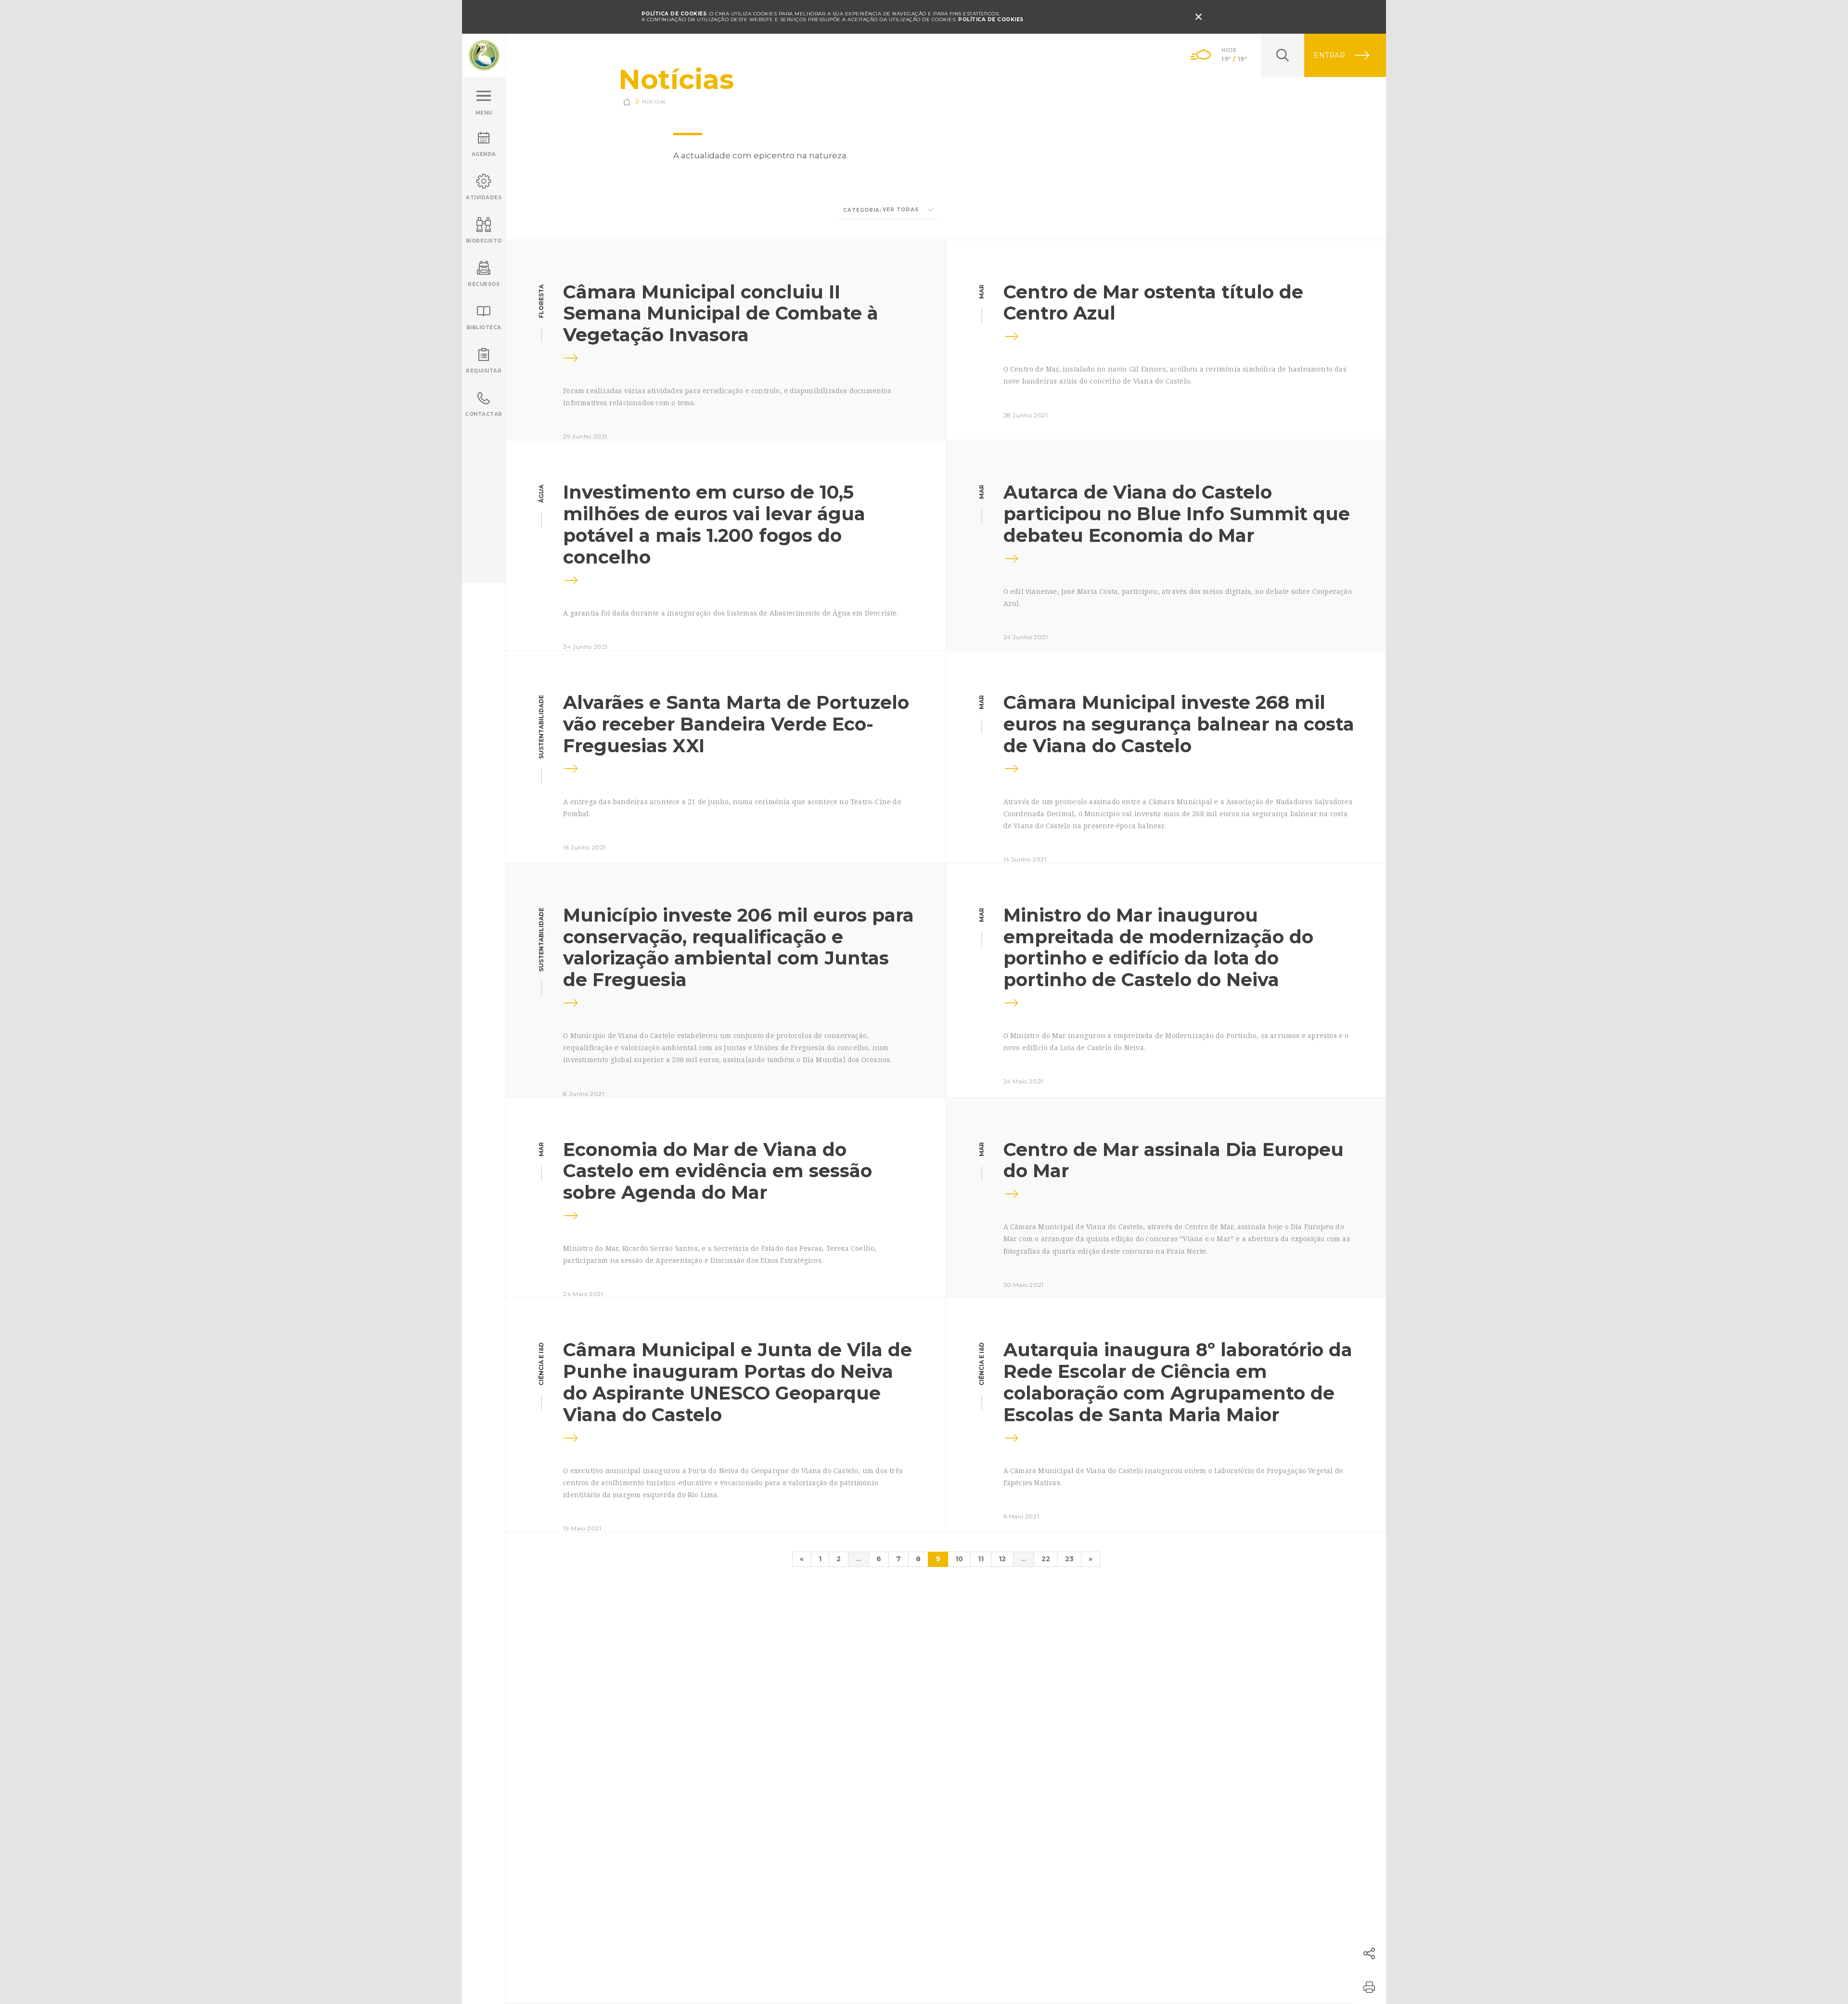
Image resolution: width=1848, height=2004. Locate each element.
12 (1002, 1559)
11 (981, 1559)
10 (959, 1559)
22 (1046, 1559)
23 (1069, 1559)
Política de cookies (991, 19)
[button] (1369, 1953)
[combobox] (889, 210)
